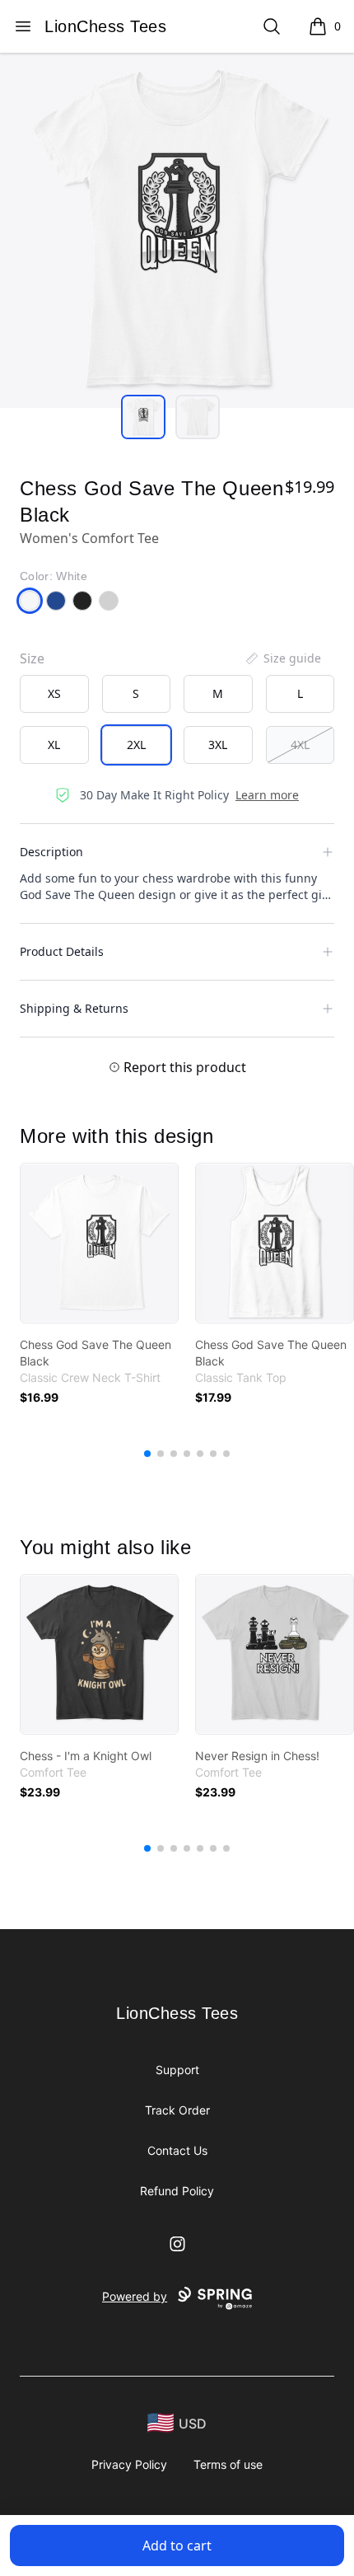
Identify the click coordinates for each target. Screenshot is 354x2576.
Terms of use (228, 2464)
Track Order (177, 2110)
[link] (99, 1243)
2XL (136, 745)
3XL (218, 745)
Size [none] (32, 658)
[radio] (54, 694)
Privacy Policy (129, 2464)
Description (51, 852)
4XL (300, 745)
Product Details (62, 951)
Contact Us (177, 2150)
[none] (282, 658)
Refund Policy (177, 2191)
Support (177, 2070)
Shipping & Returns (74, 1008)
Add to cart (177, 2546)
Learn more (267, 795)
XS (54, 693)
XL (54, 745)
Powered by (135, 2296)
